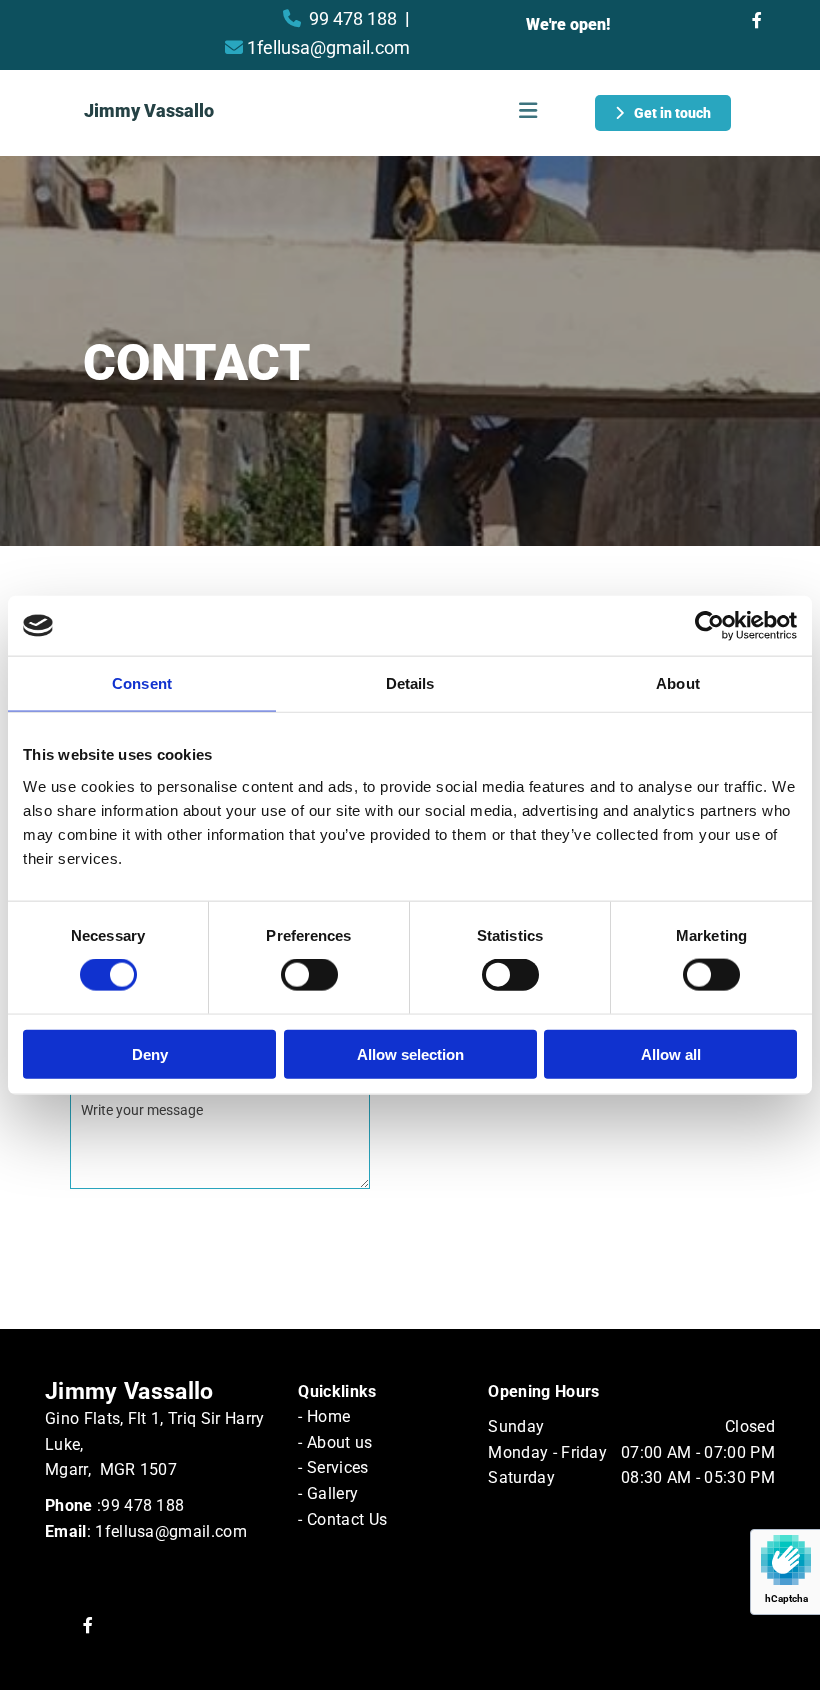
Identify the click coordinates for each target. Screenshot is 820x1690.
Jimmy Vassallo (149, 110)
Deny (150, 1053)
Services (338, 1467)
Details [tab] (410, 683)
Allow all (671, 1053)
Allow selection (410, 1053)
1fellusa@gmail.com (328, 47)
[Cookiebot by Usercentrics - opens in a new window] (709, 626)
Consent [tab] (142, 683)
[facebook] (757, 20)
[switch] (309, 975)
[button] (663, 113)
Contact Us (347, 1519)
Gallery (332, 1493)
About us (340, 1442)
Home (328, 1416)
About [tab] (678, 683)
